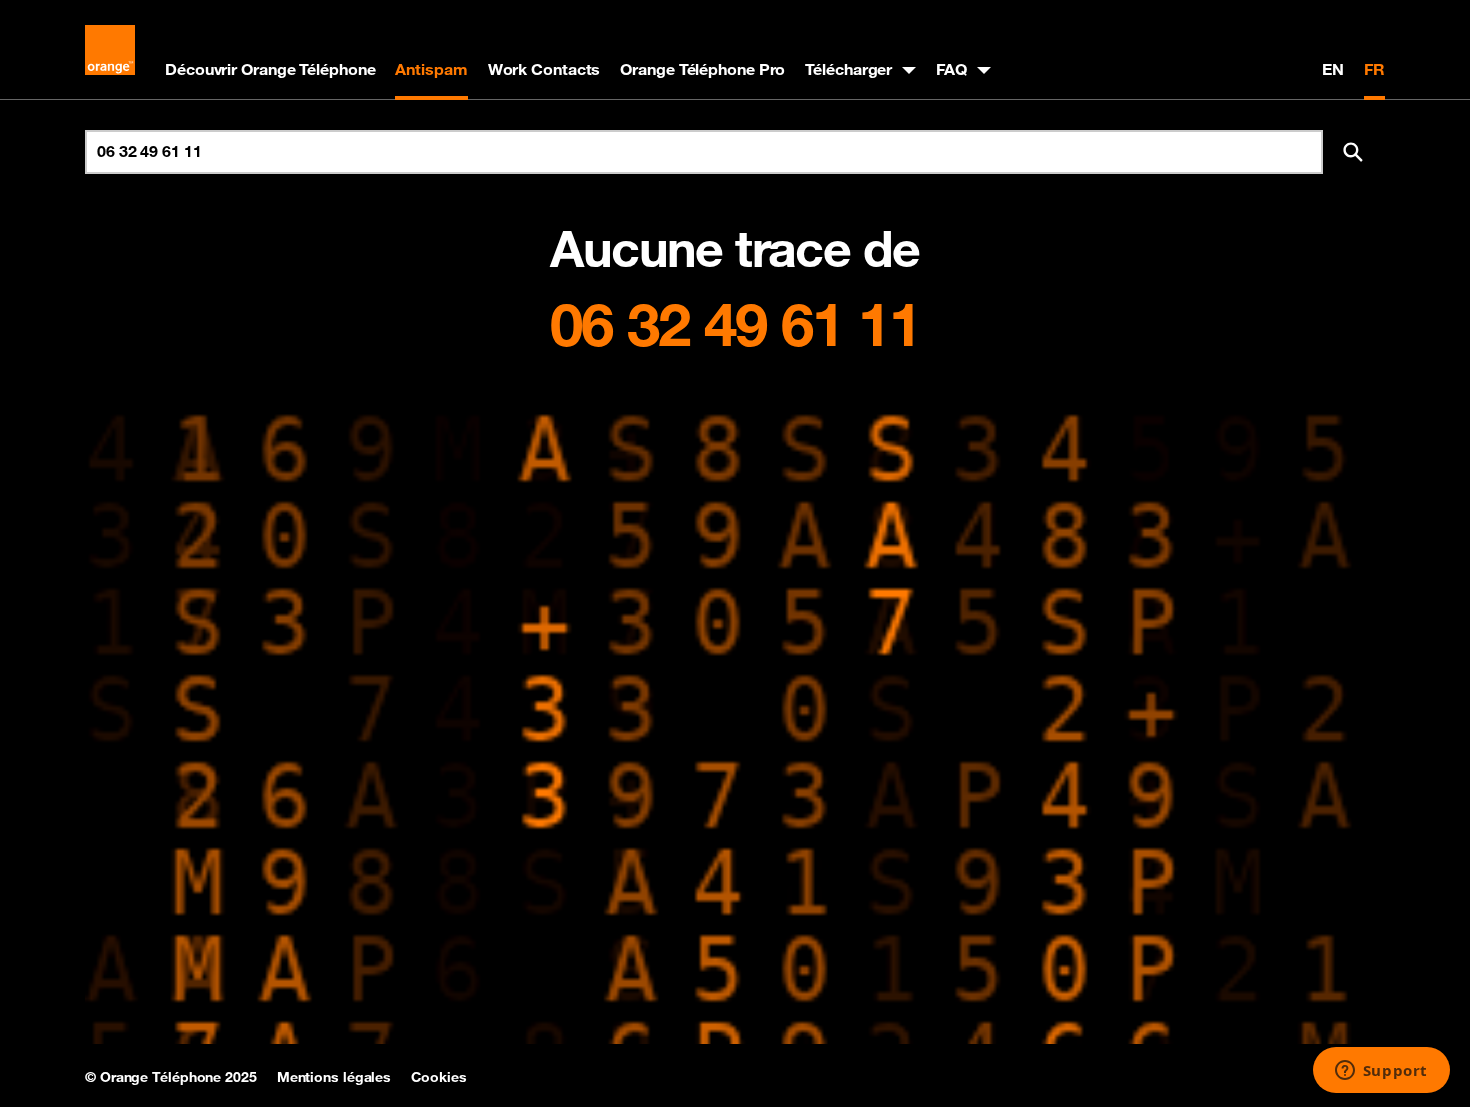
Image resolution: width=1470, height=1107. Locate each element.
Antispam (431, 69)
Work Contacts (544, 69)
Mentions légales (334, 1077)
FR (1374, 69)
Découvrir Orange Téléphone (270, 69)
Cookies (438, 1077)
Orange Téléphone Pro (702, 69)
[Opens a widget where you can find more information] (1381, 1072)
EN (1333, 69)
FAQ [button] (951, 69)
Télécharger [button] (848, 69)
